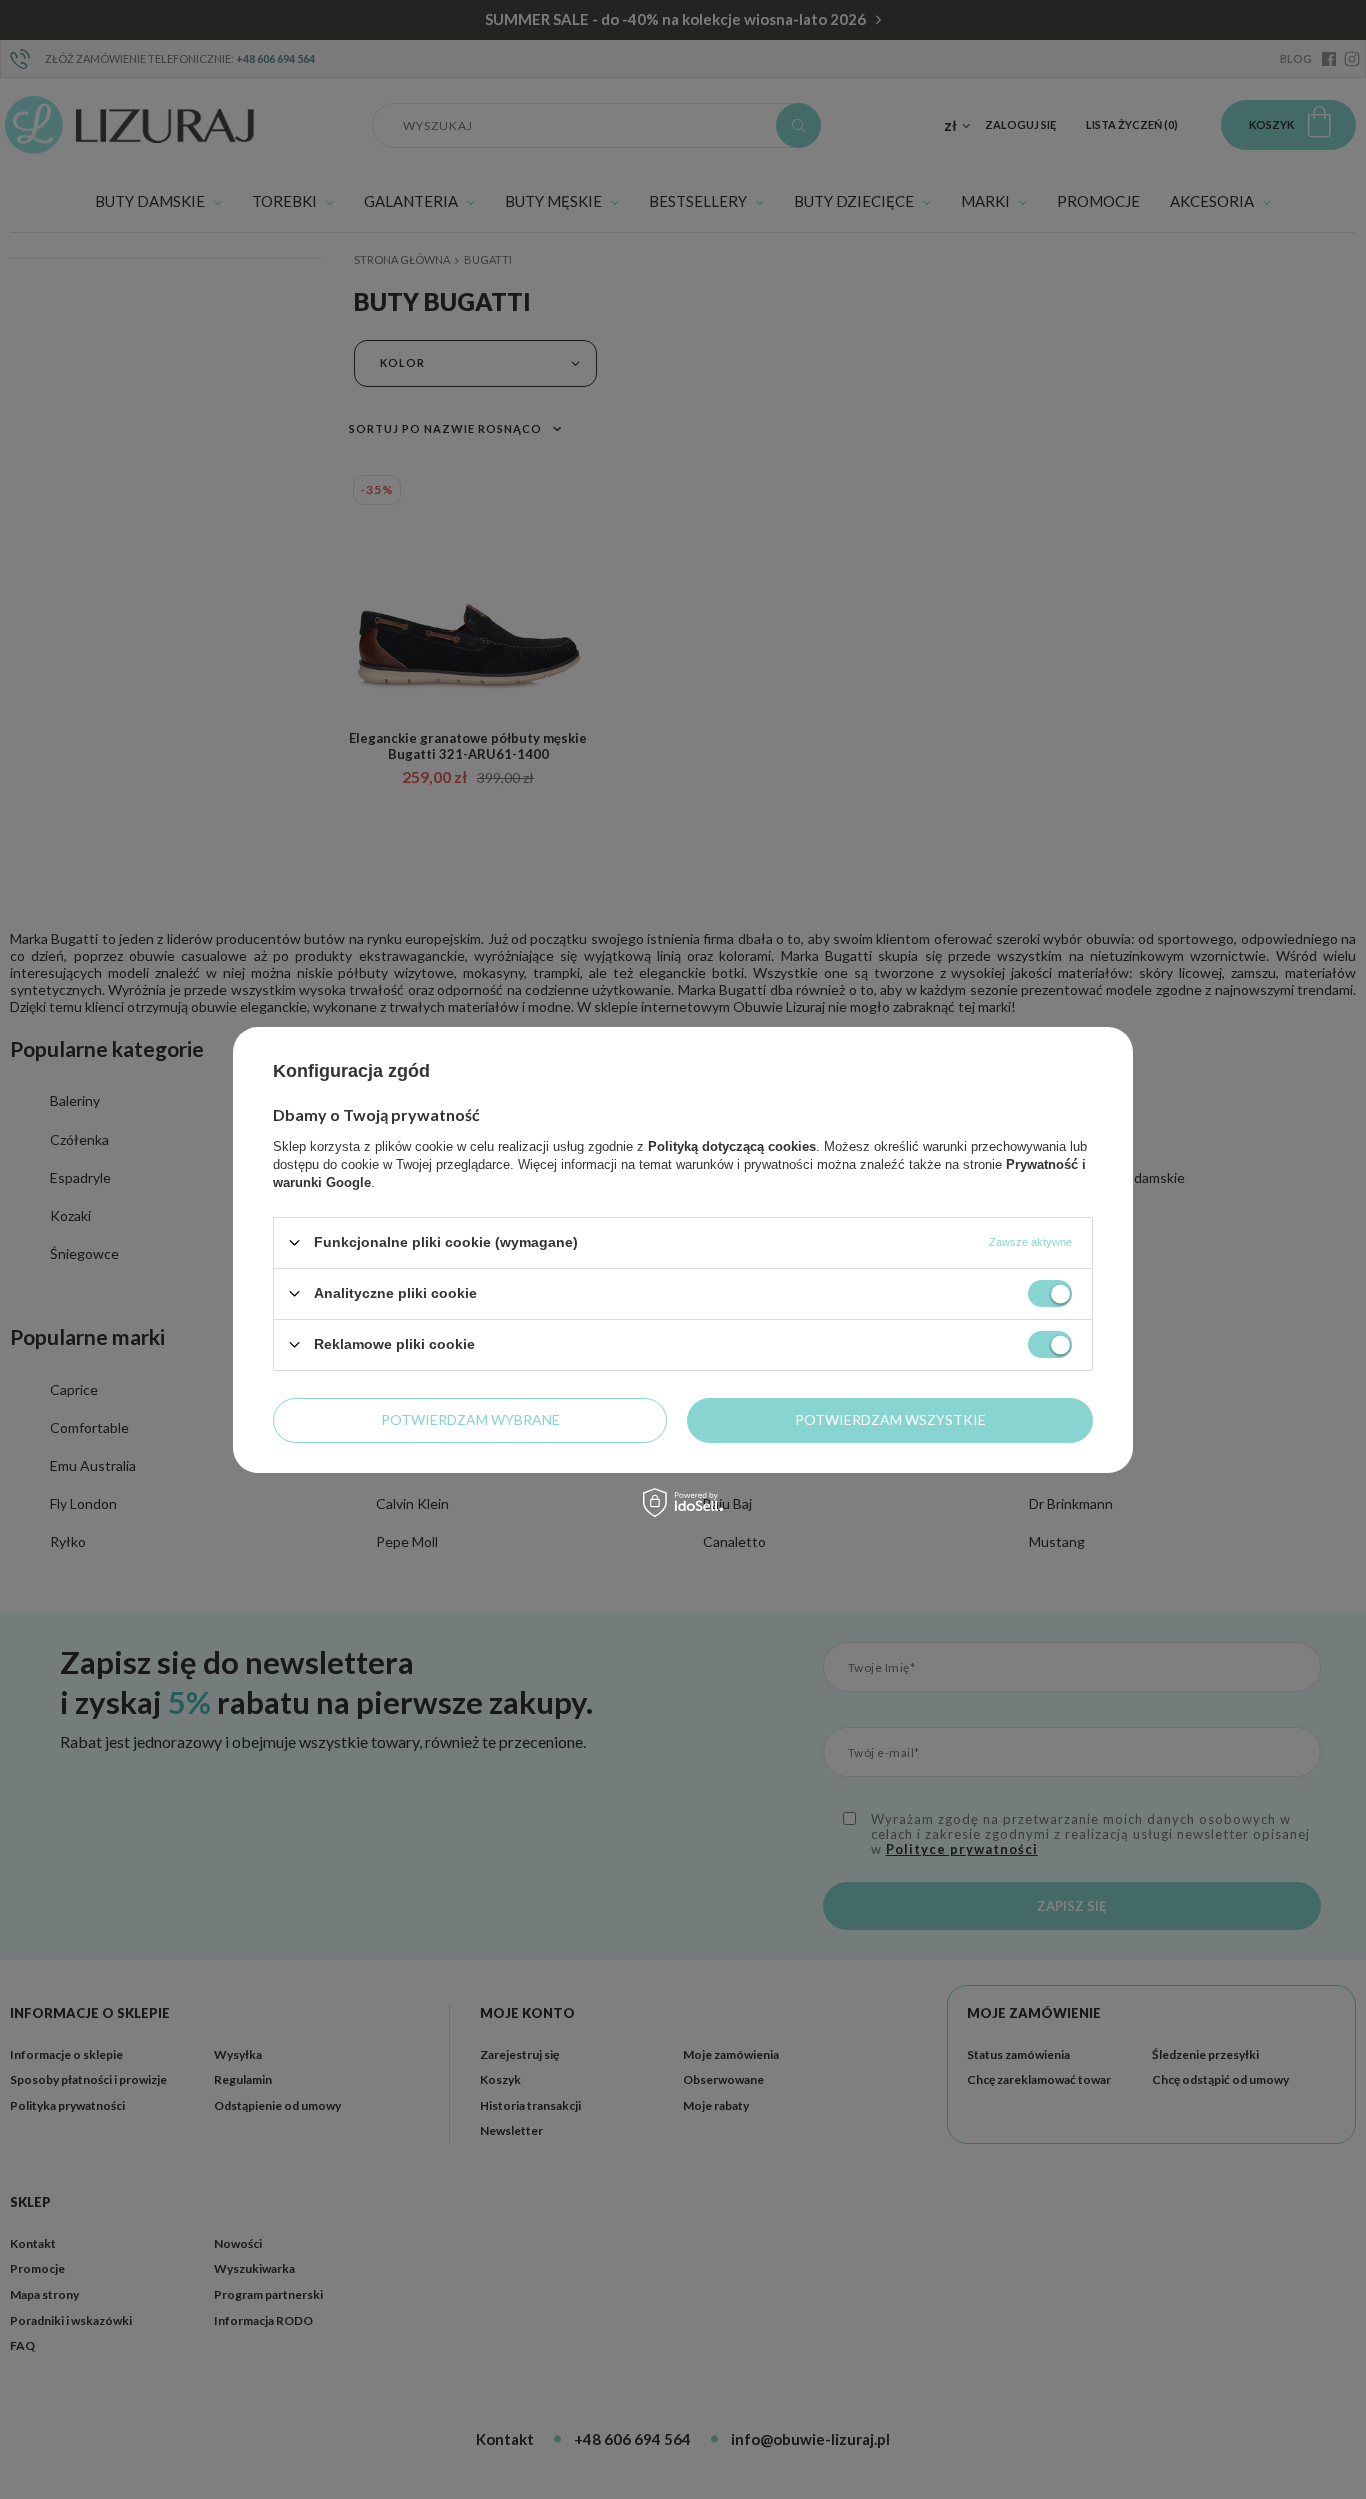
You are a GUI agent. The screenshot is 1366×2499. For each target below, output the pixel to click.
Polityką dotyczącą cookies (732, 1145)
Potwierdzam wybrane (470, 1419)
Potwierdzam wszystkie (890, 1419)
